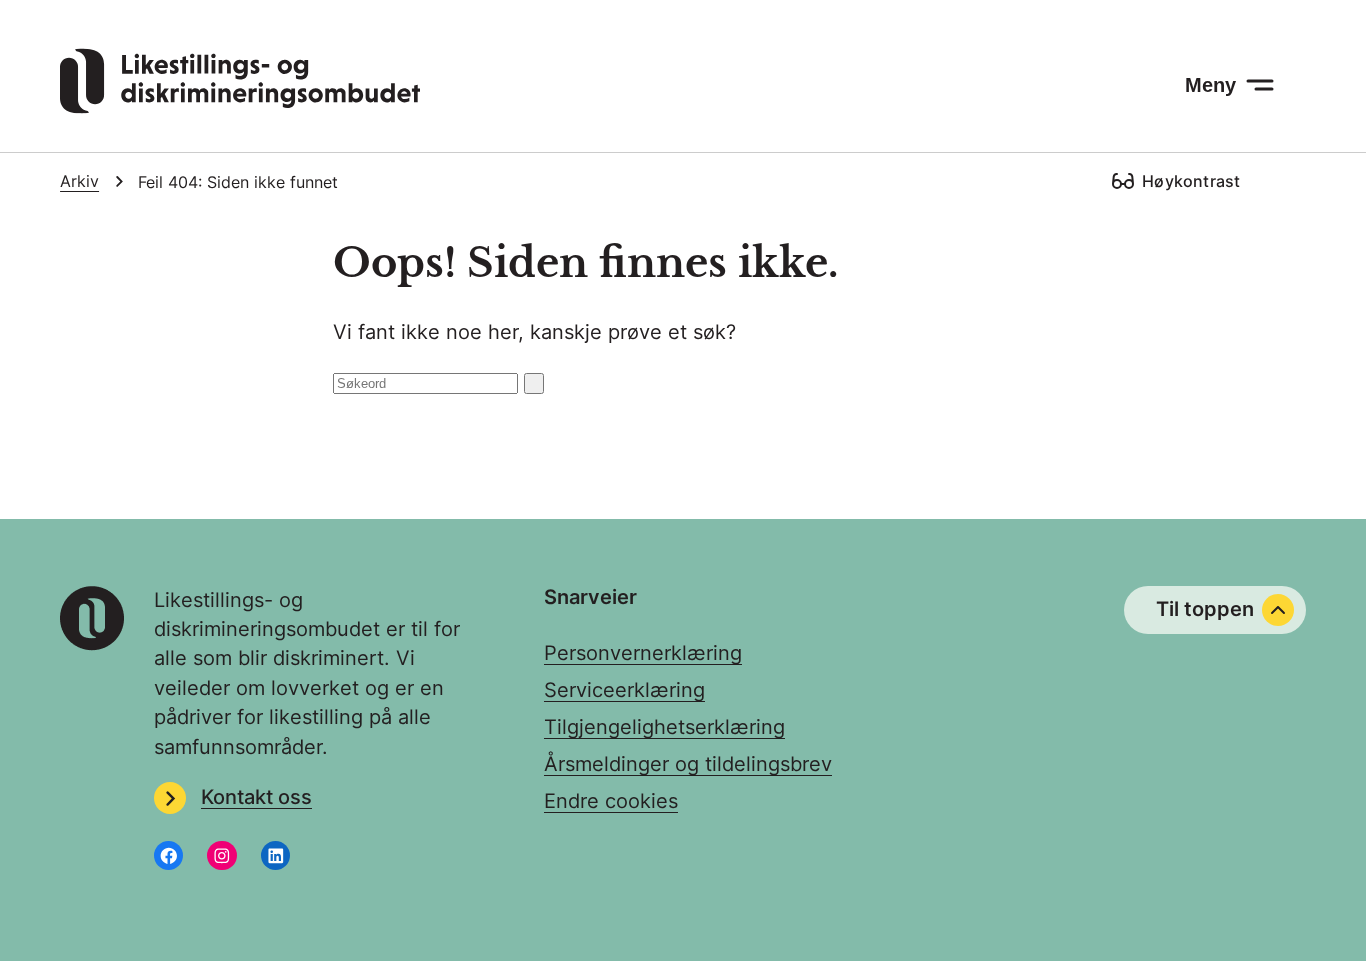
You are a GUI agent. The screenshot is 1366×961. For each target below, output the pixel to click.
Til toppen (1205, 609)
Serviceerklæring (624, 690)
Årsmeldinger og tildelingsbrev (688, 764)
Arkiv (79, 181)
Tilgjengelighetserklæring (664, 727)
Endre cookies (611, 801)
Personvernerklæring (643, 653)
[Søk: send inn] (534, 383)
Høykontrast (1191, 181)
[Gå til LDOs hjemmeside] (240, 107)
